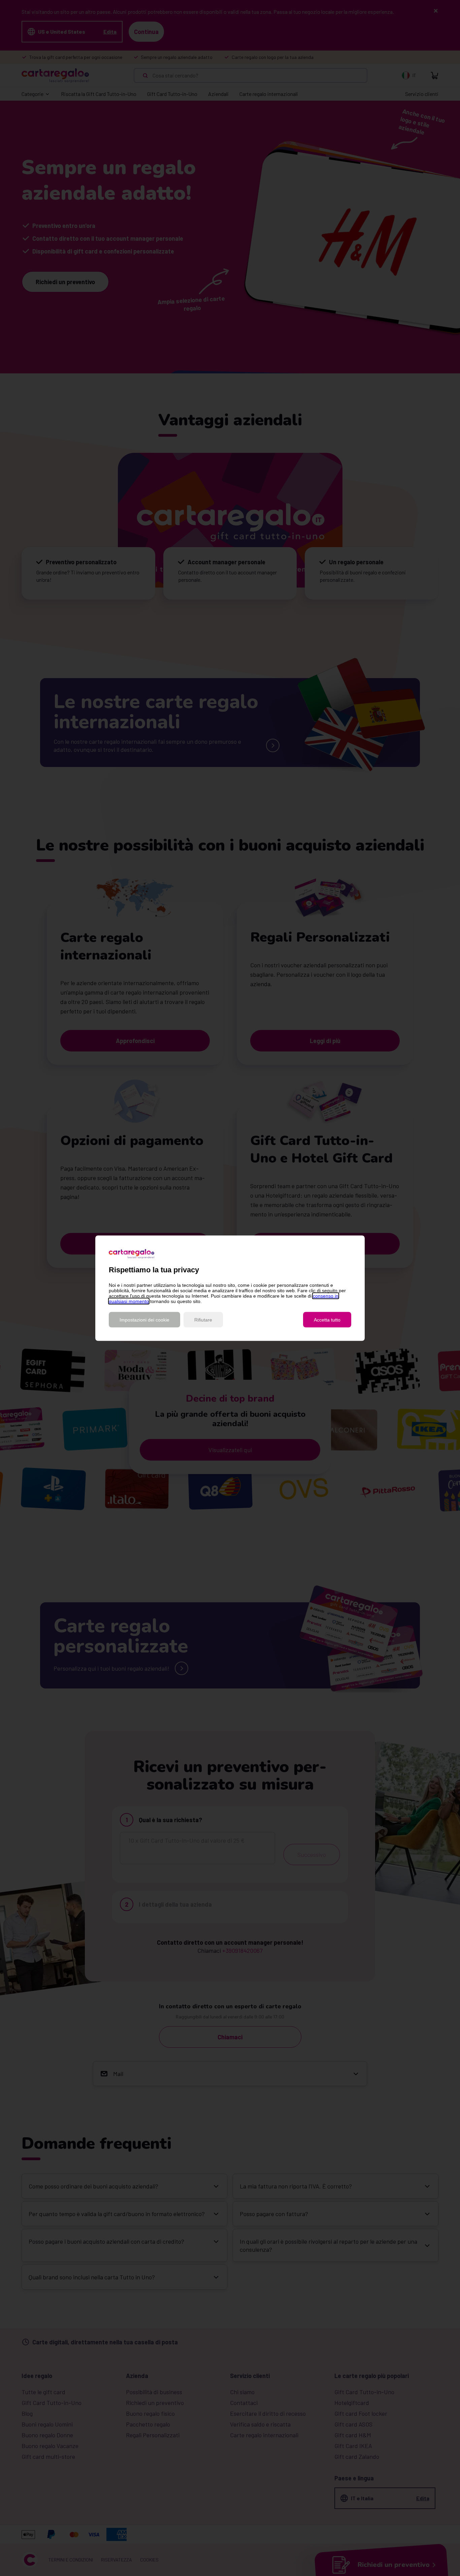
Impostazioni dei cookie (144, 1319)
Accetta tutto (327, 1319)
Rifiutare (203, 1319)
